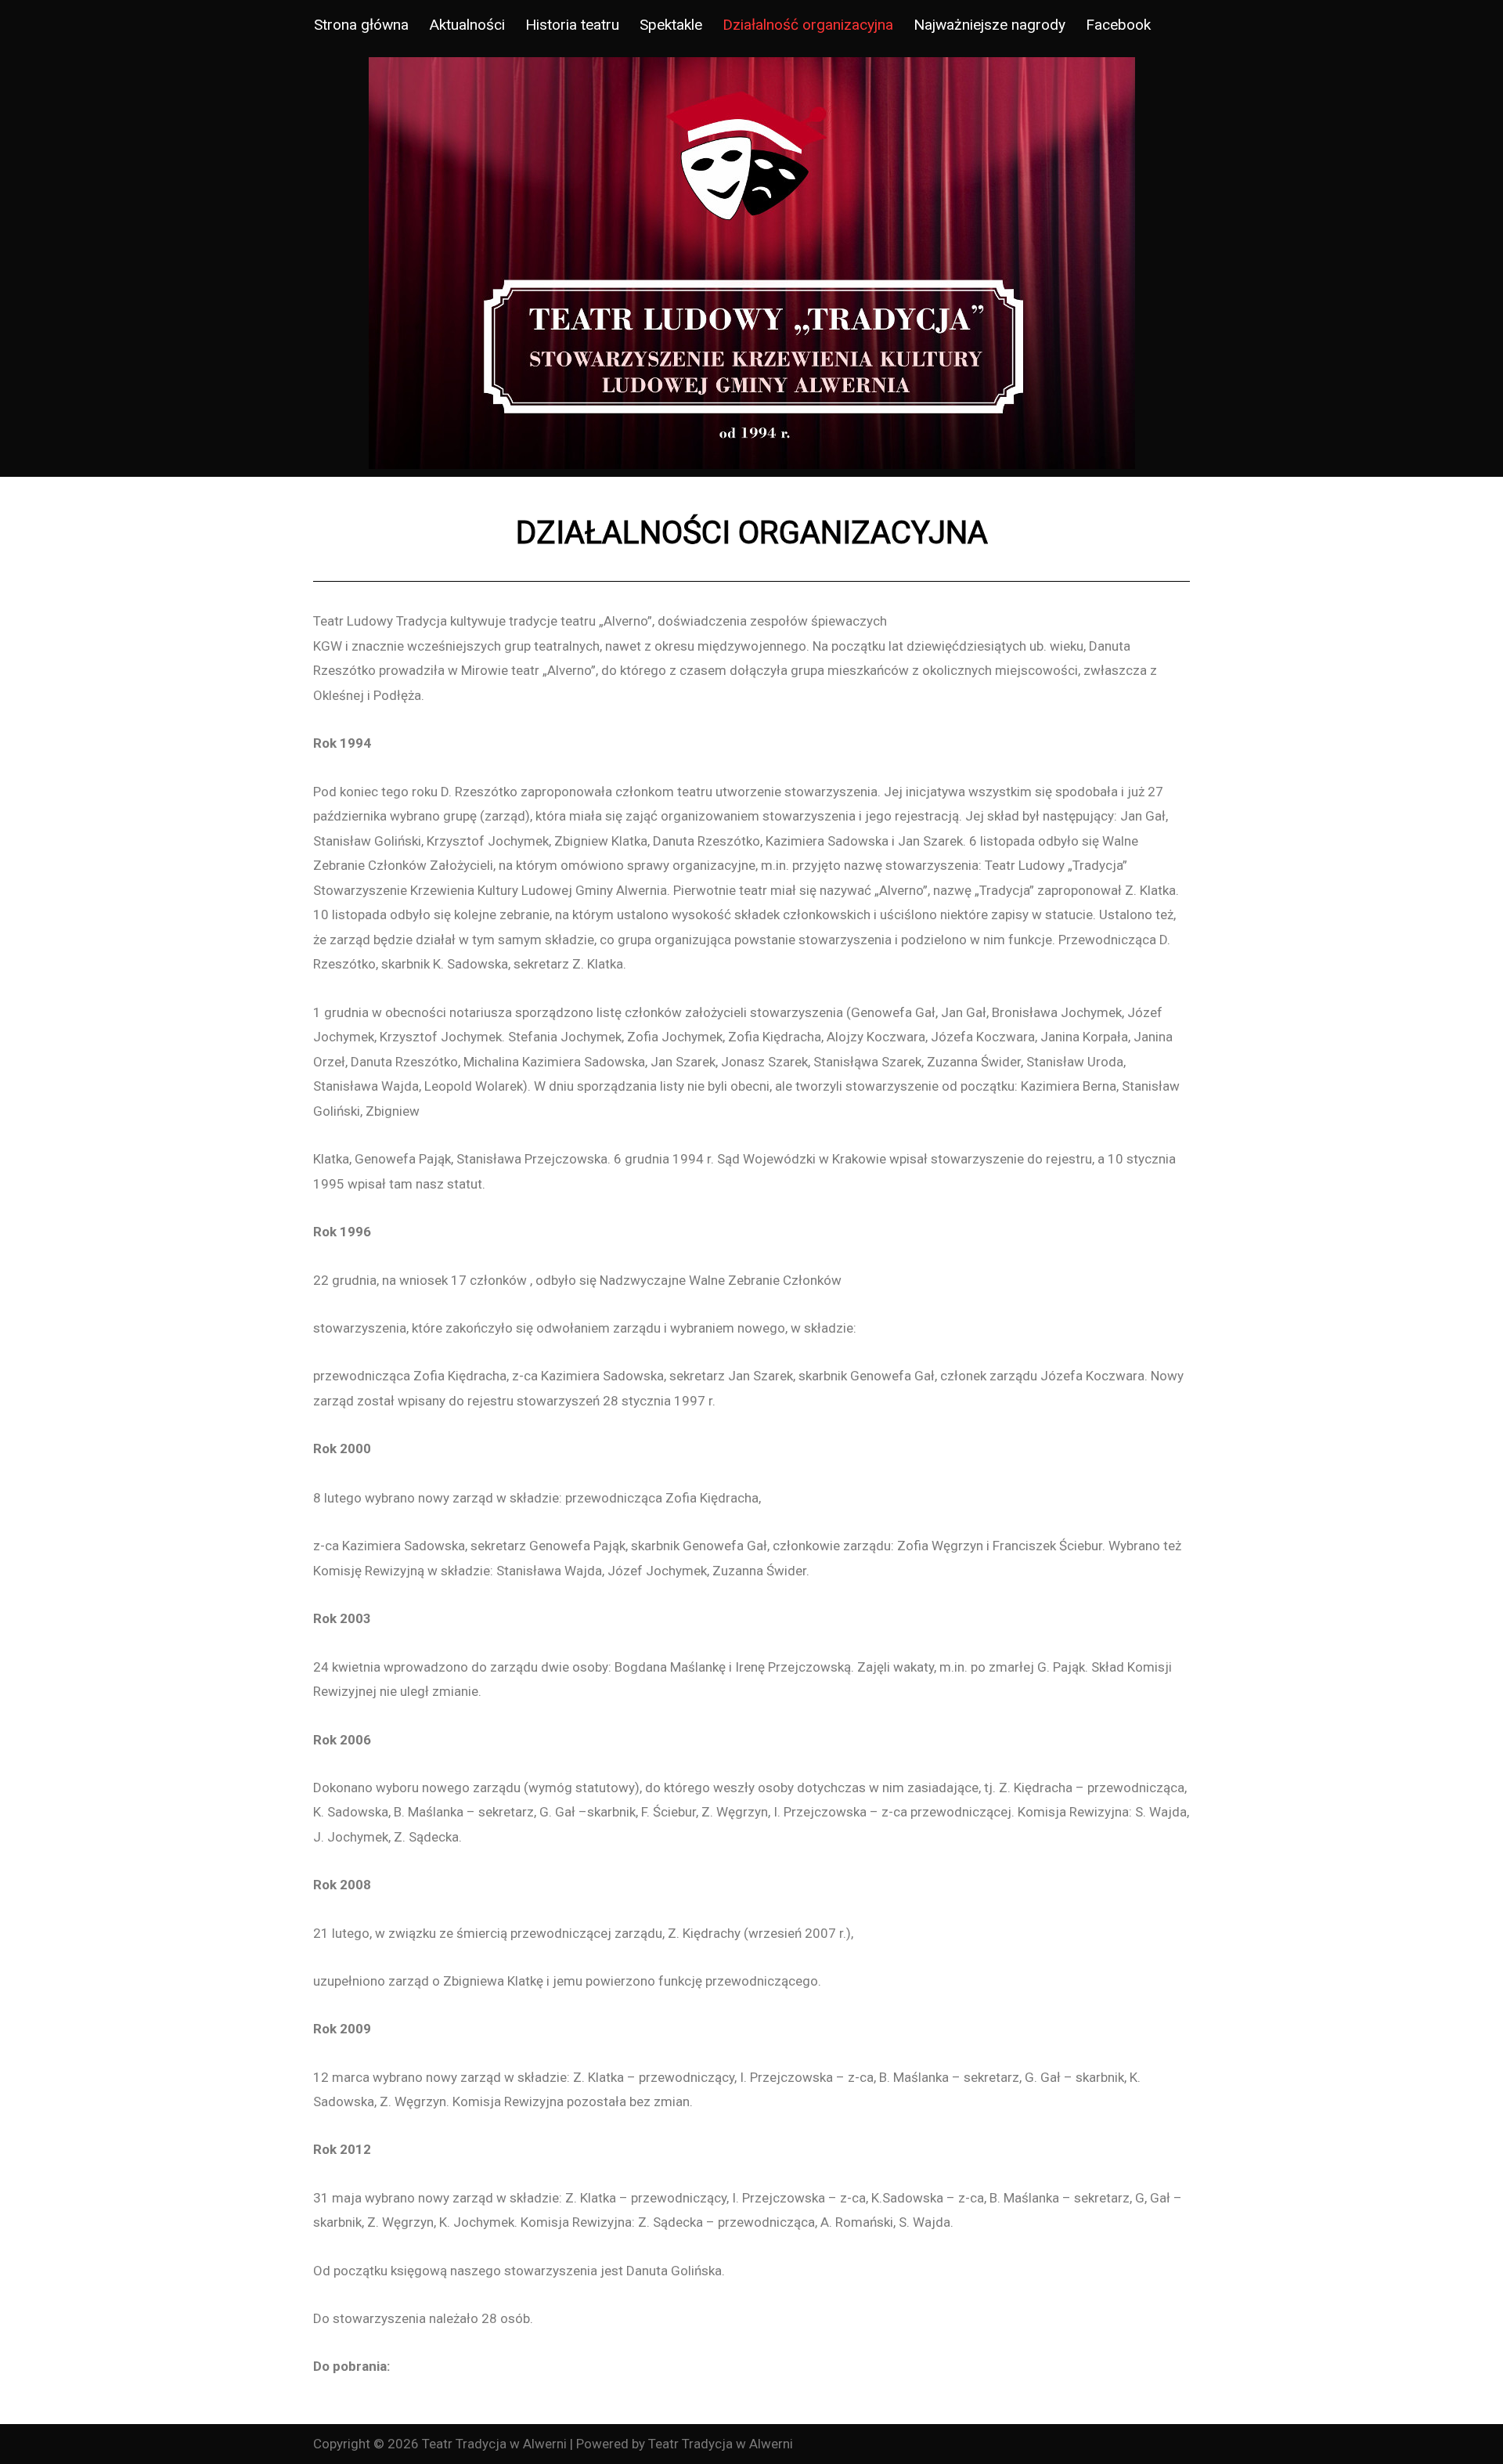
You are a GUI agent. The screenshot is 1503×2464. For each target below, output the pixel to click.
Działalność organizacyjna (808, 25)
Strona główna (361, 25)
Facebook (1118, 25)
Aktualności (467, 25)
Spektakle (671, 25)
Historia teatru (572, 25)
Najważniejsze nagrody (989, 25)
